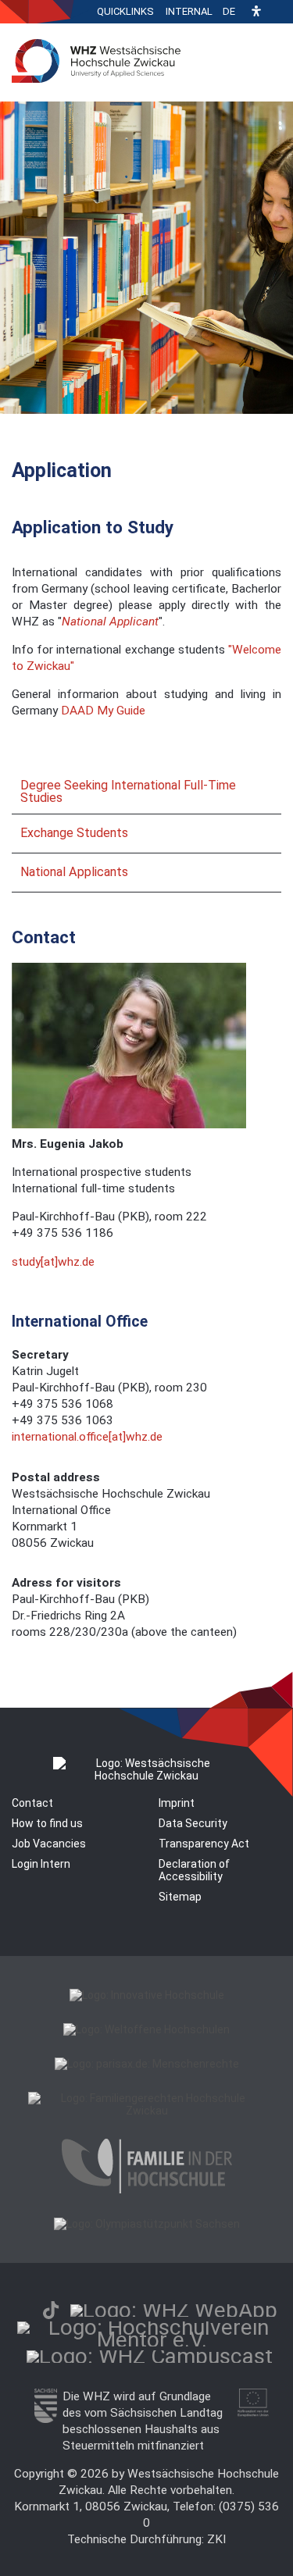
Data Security (193, 1823)
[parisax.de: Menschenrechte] (147, 2064)
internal (189, 11)
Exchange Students (74, 833)
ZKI (216, 2539)
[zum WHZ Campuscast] (150, 2356)
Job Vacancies (49, 1844)
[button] (256, 12)
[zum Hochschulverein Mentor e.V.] (152, 2340)
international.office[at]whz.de (87, 1437)
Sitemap (180, 1897)
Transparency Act (204, 1844)
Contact (32, 1803)
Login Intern (41, 1864)
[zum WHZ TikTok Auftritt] (51, 2310)
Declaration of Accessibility (194, 1870)
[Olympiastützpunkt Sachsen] (147, 2224)
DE (229, 11)
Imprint (177, 1803)
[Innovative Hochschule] (147, 1995)
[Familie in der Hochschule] (147, 2189)
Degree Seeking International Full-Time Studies (128, 791)
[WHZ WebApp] (174, 2310)
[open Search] (277, 12)
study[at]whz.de (53, 1262)
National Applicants (74, 872)
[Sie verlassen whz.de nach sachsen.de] (46, 2419)
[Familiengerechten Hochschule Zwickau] (146, 2111)
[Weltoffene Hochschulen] (146, 2029)
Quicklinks (125, 11)
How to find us (47, 1823)
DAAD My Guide (103, 711)
